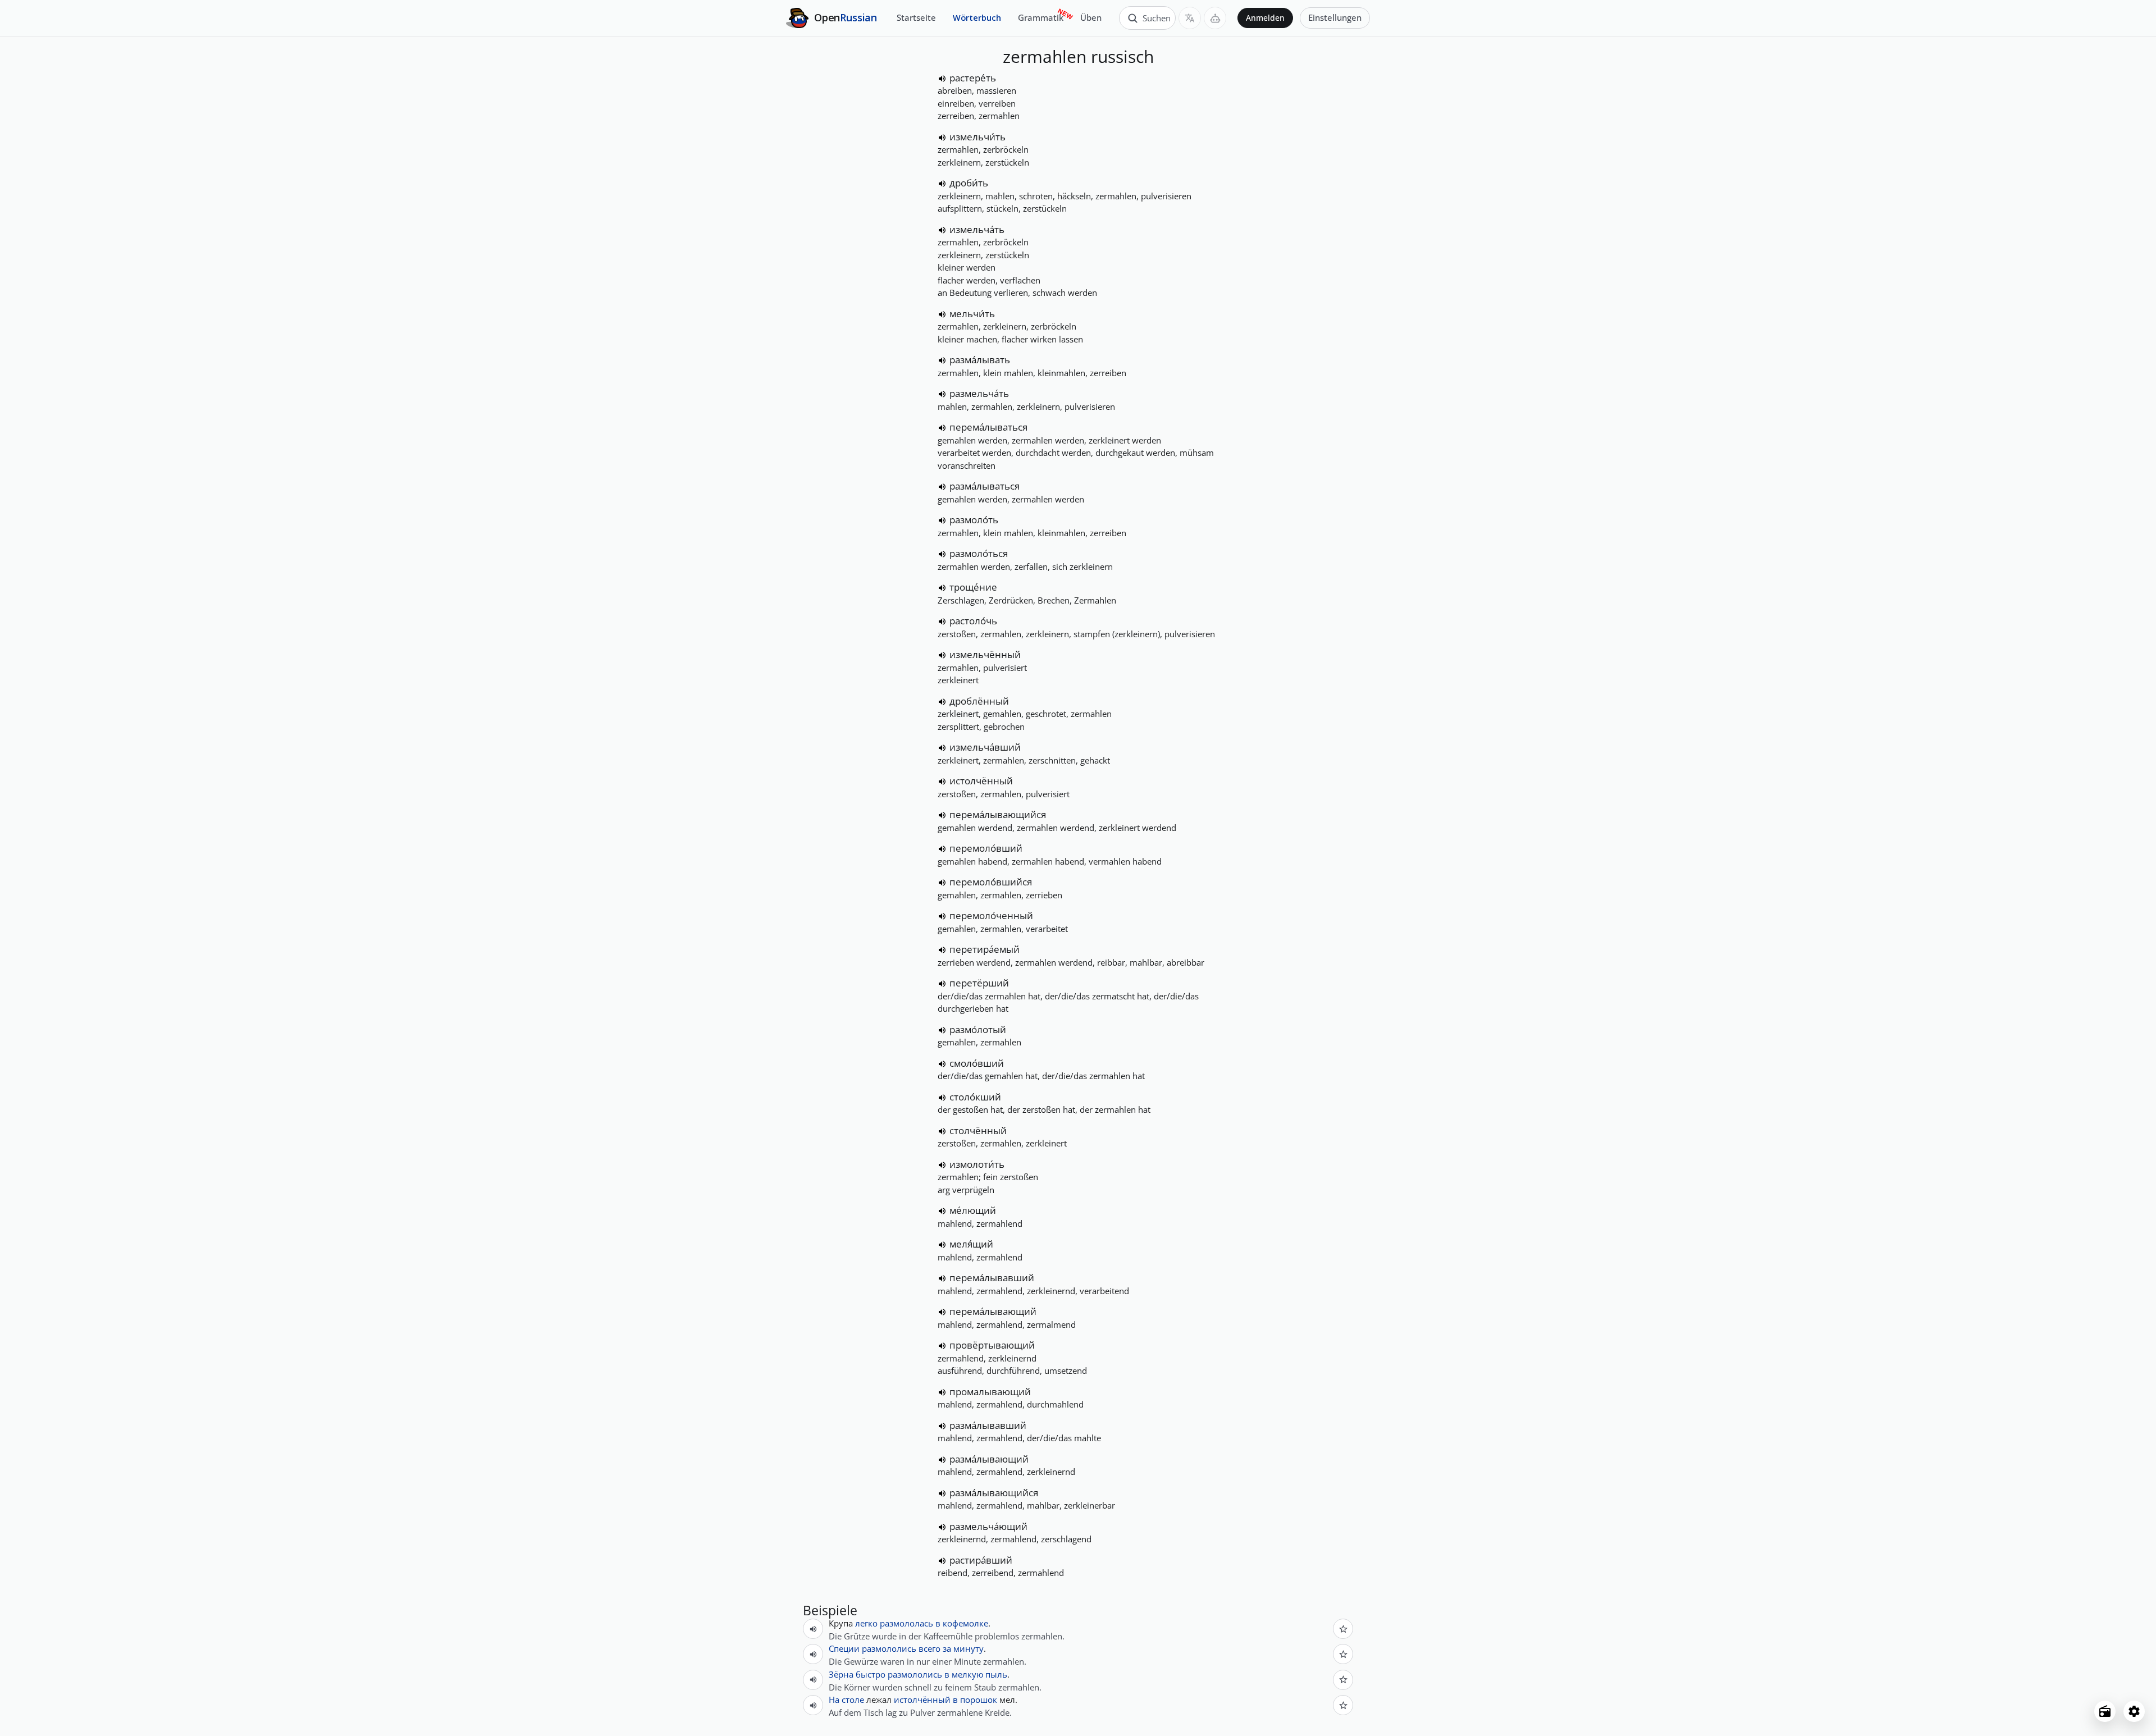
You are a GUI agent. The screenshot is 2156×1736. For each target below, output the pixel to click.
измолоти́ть (977, 1164)
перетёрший (979, 983)
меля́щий (971, 1244)
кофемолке (965, 1623)
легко (866, 1623)
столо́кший (975, 1097)
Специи (844, 1648)
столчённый (978, 1130)
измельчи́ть (977, 137)
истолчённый (981, 781)
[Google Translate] (1190, 18)
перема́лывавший (992, 1278)
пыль (996, 1674)
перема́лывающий (993, 1311)
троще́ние (973, 587)
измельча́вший (985, 747)
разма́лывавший (988, 1425)
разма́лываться (985, 486)
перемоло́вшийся (991, 882)
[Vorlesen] (942, 79)
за (947, 1648)
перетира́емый (985, 949)
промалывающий (990, 1392)
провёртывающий (992, 1345)
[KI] (1215, 18)
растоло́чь (973, 621)
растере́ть (973, 78)
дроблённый (979, 701)
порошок (979, 1700)
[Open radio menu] (2105, 1711)
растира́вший (981, 1560)
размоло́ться (979, 553)
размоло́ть (974, 520)
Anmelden (1265, 18)
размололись (889, 1648)
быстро (871, 1674)
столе (853, 1700)
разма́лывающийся (994, 1493)
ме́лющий (973, 1210)
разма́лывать (980, 360)
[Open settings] (2134, 1711)
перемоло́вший (986, 848)
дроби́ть (969, 183)
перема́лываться (988, 427)
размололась (906, 1623)
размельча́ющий (988, 1526)
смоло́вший (977, 1063)
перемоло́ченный (991, 915)
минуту (969, 1648)
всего (929, 1648)
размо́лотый (978, 1029)
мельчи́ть (972, 314)
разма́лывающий (989, 1459)
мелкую (967, 1674)
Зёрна (841, 1674)
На (834, 1700)
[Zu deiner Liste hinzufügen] (1343, 1629)
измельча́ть (977, 229)
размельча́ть (979, 393)
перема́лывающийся (998, 814)
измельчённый (985, 654)
